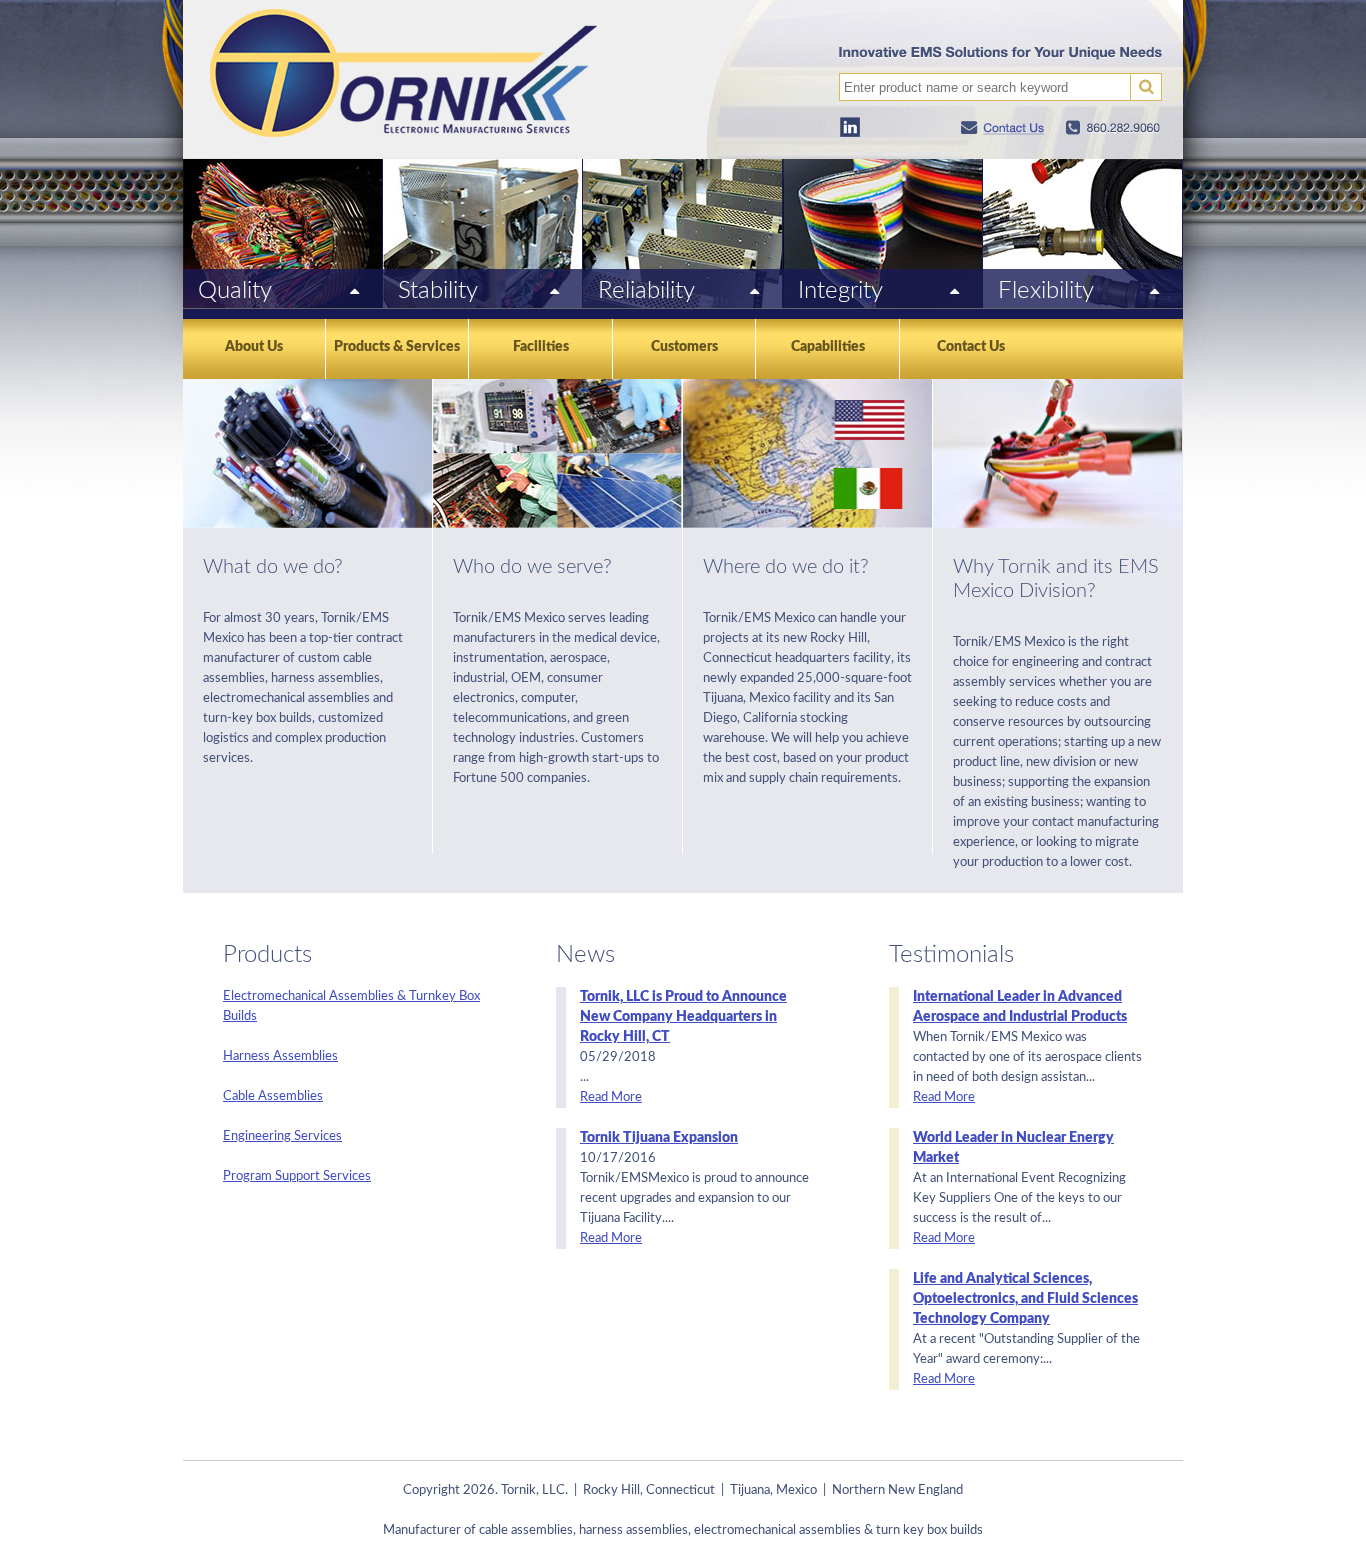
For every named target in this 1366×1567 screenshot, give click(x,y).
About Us (254, 347)
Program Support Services (297, 1176)
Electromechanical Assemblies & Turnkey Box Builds (351, 1006)
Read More (611, 1097)
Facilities (541, 347)
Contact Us (971, 347)
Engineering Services (282, 1136)
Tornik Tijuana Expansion (659, 1138)
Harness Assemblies (280, 1056)
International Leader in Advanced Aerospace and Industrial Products (1020, 1007)
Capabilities (828, 347)
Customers (684, 347)
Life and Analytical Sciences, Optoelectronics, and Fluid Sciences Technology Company (1025, 1299)
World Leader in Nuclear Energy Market (1013, 1148)
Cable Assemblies (273, 1096)
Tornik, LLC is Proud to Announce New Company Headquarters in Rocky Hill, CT (683, 1017)
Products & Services (397, 347)
